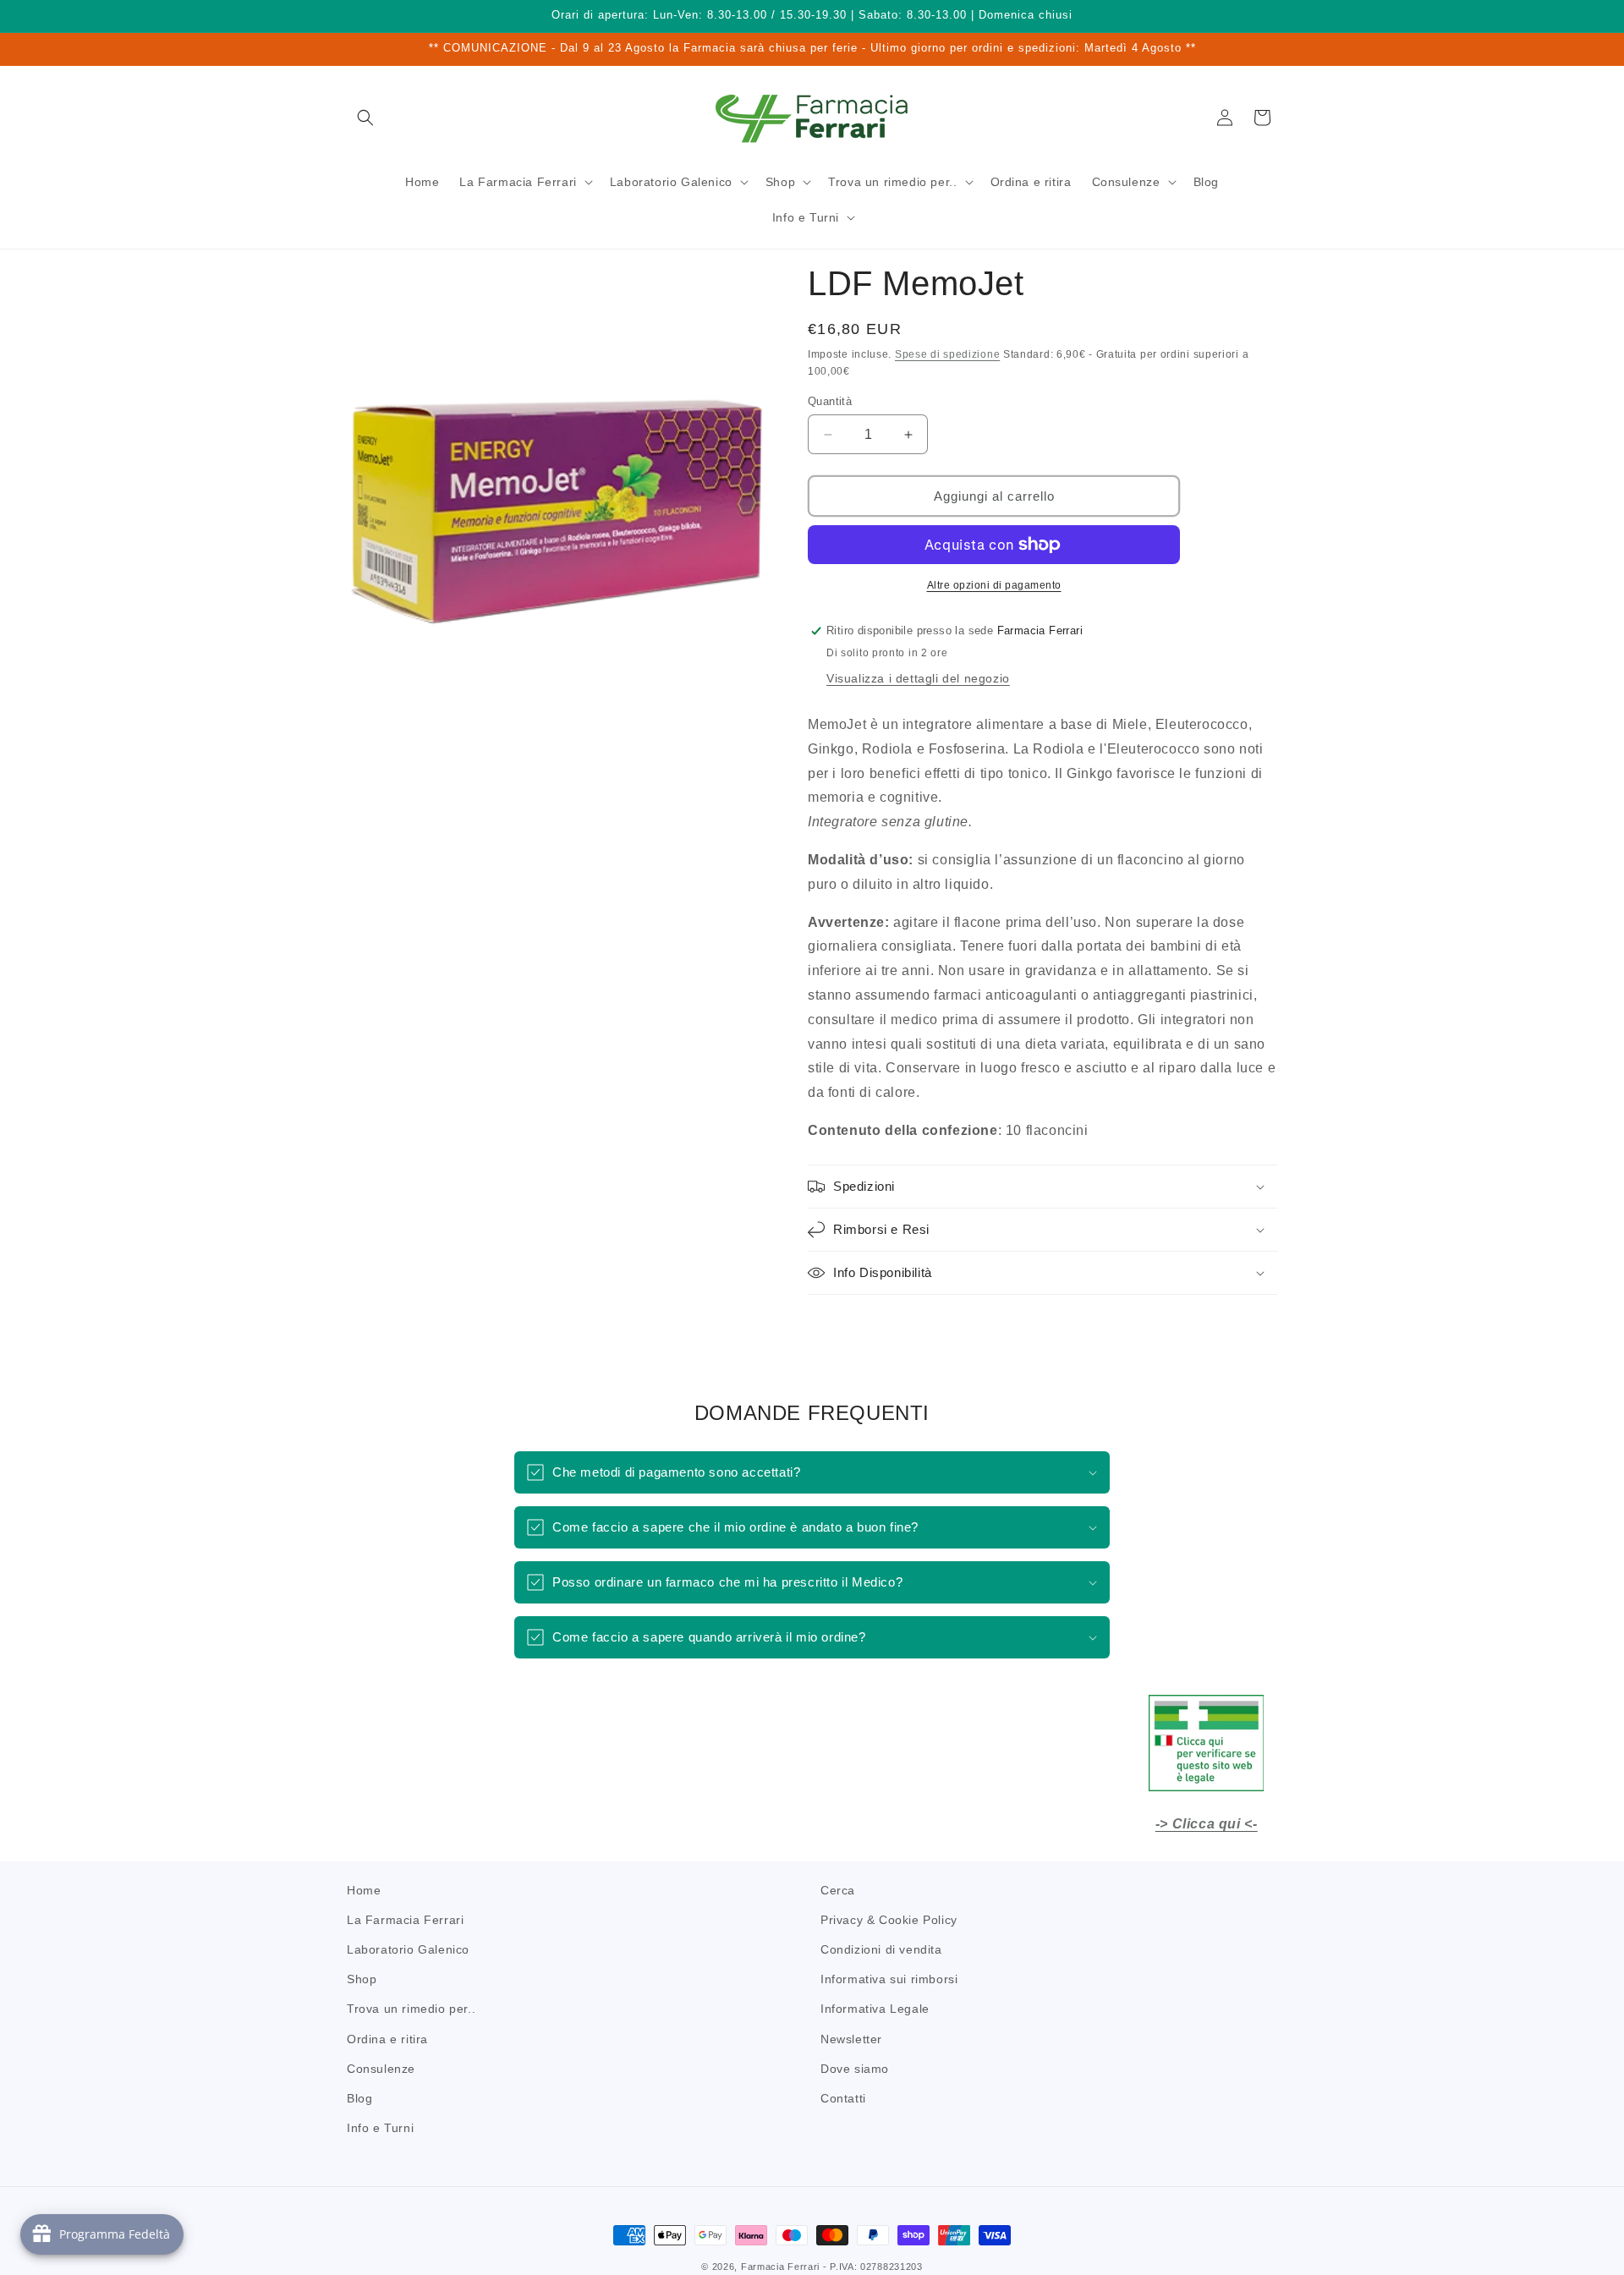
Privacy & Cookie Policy (889, 1920)
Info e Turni (380, 2128)
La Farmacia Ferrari (405, 1920)
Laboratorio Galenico (408, 1949)
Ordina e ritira (387, 2039)
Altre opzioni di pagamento (994, 585)
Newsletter (851, 2039)
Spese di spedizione (947, 354)
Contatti (843, 2098)
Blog (359, 2098)
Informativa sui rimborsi (889, 1979)
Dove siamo (855, 2069)
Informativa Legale (875, 2009)
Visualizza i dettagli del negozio (918, 678)
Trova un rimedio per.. (411, 2009)
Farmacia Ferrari (780, 2267)
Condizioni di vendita (881, 1949)
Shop (362, 1979)
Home (364, 1890)
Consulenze (381, 2069)
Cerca (838, 1890)
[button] (365, 118)
